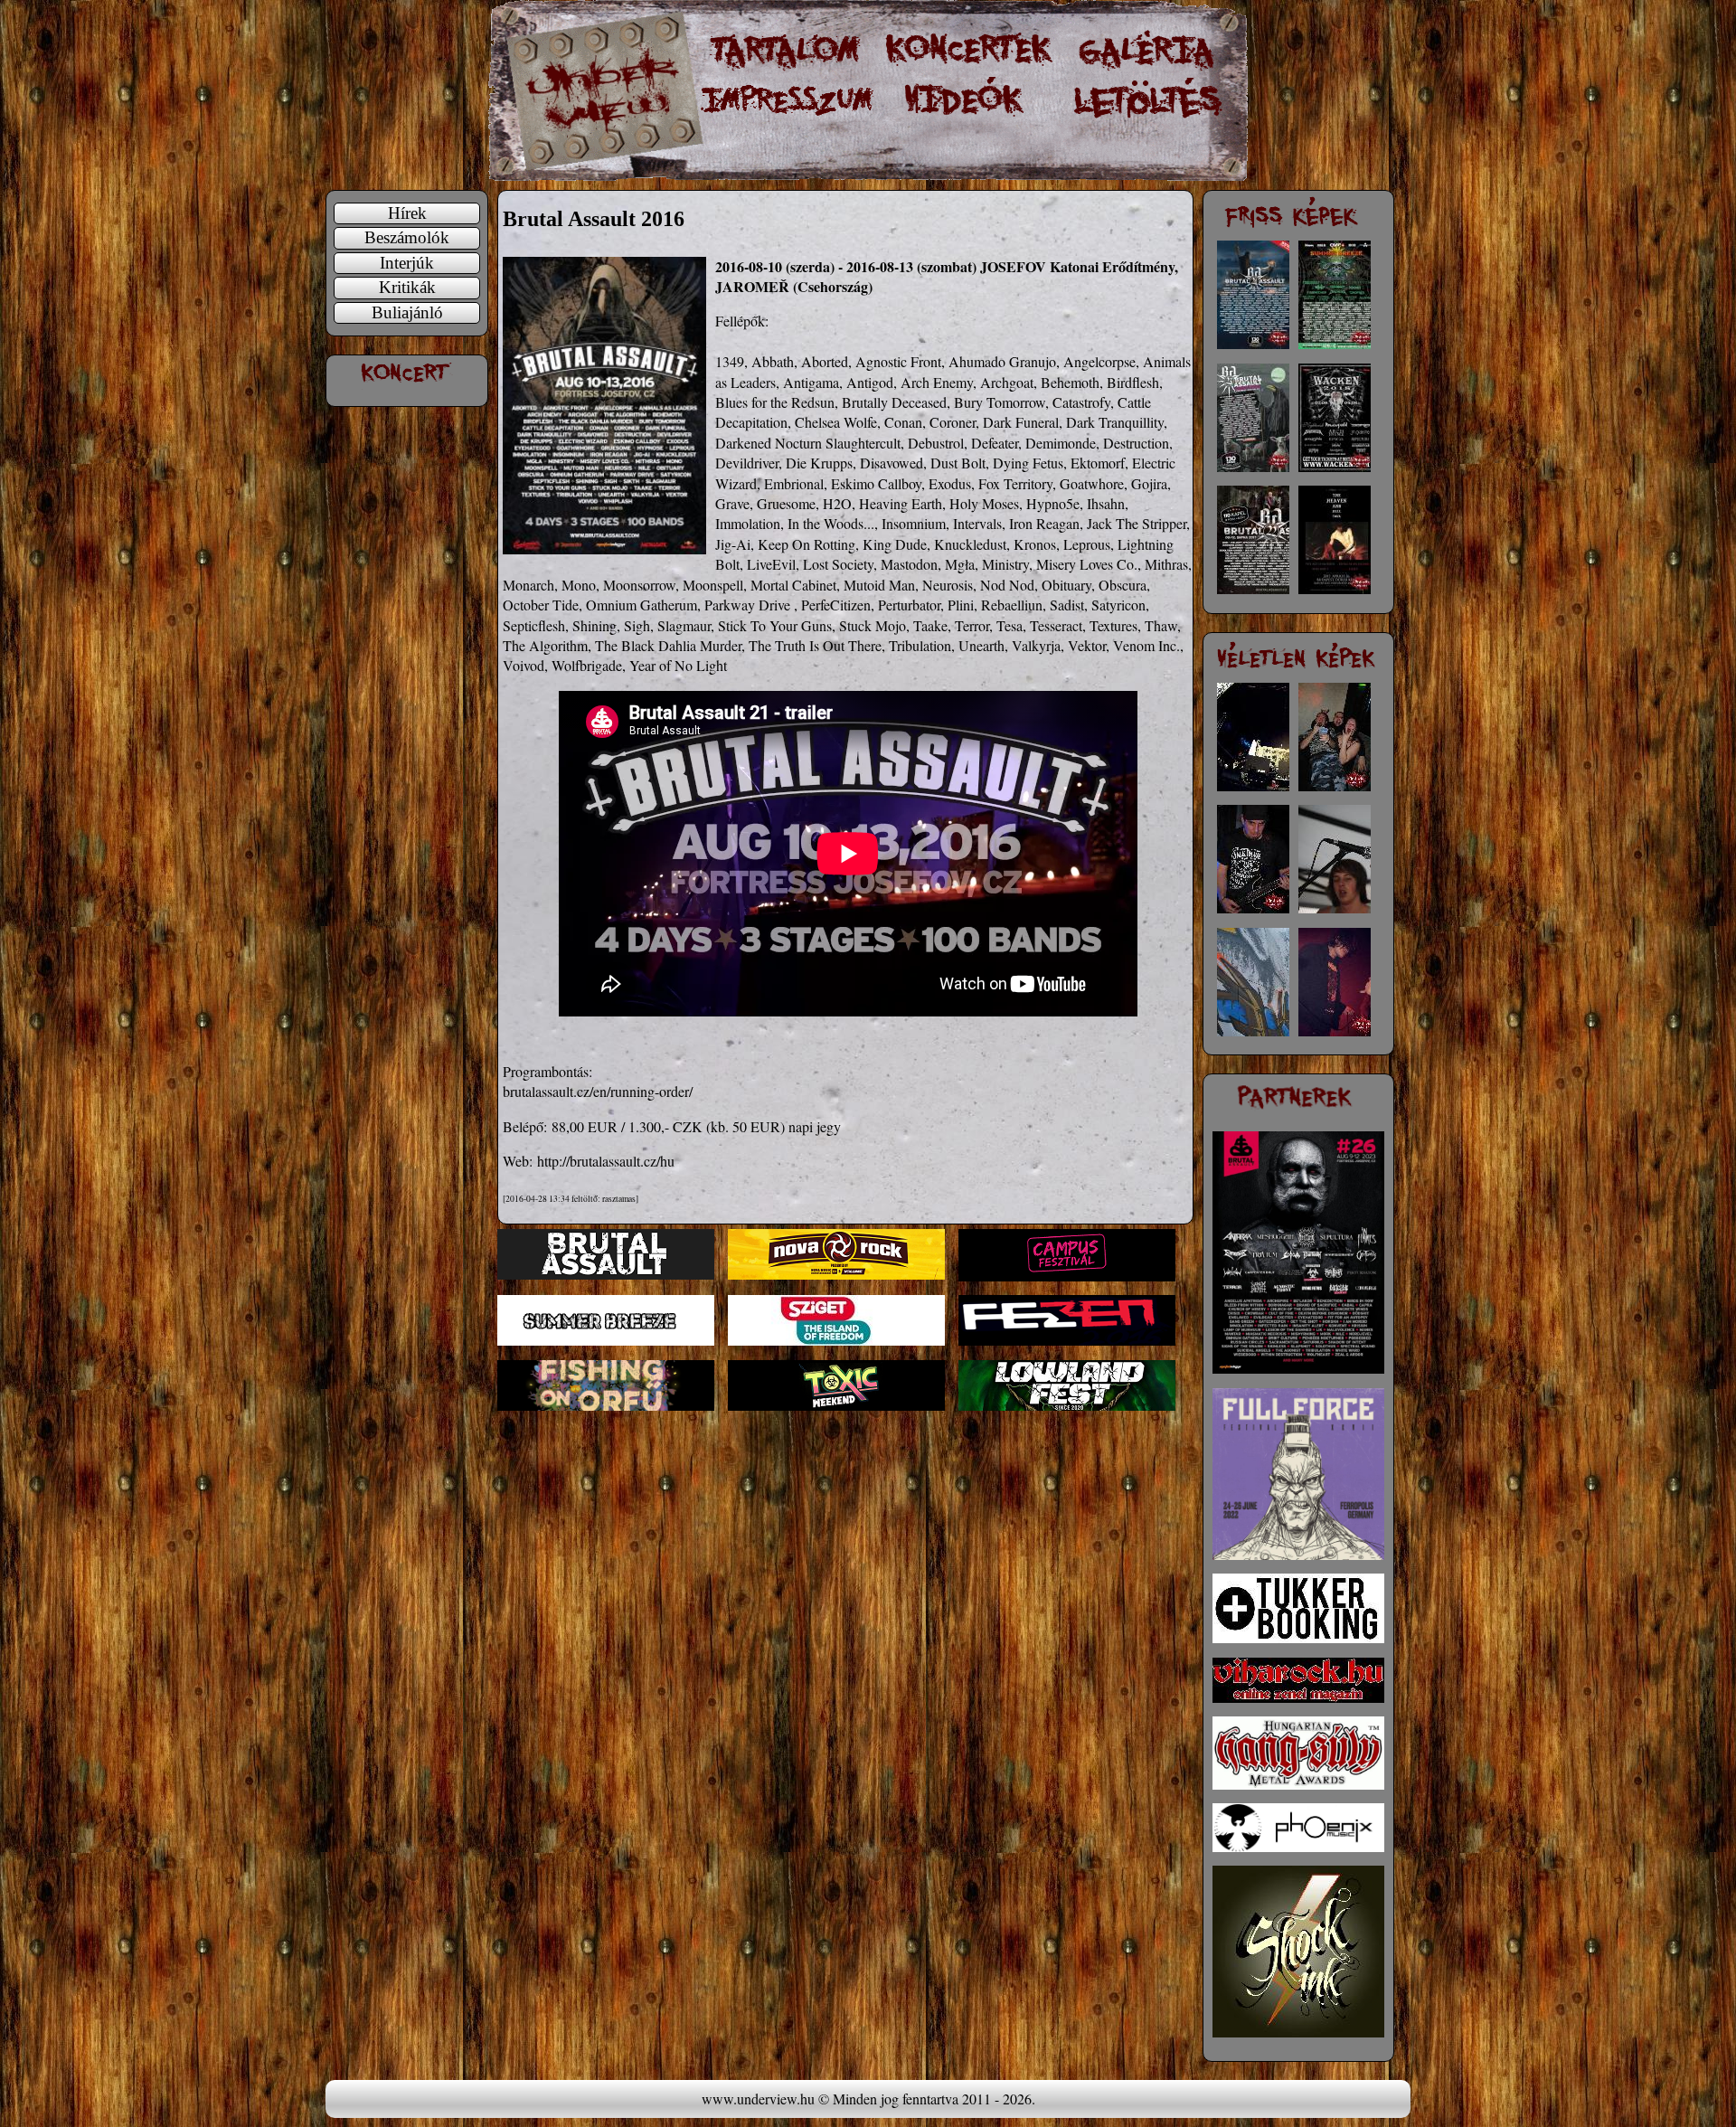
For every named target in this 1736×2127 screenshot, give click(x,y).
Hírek (407, 213)
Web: (518, 1161)
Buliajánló (407, 312)
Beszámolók (407, 237)
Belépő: (525, 1126)
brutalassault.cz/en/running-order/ (598, 1091)
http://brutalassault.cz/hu (606, 1161)
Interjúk (407, 263)
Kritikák (407, 287)
